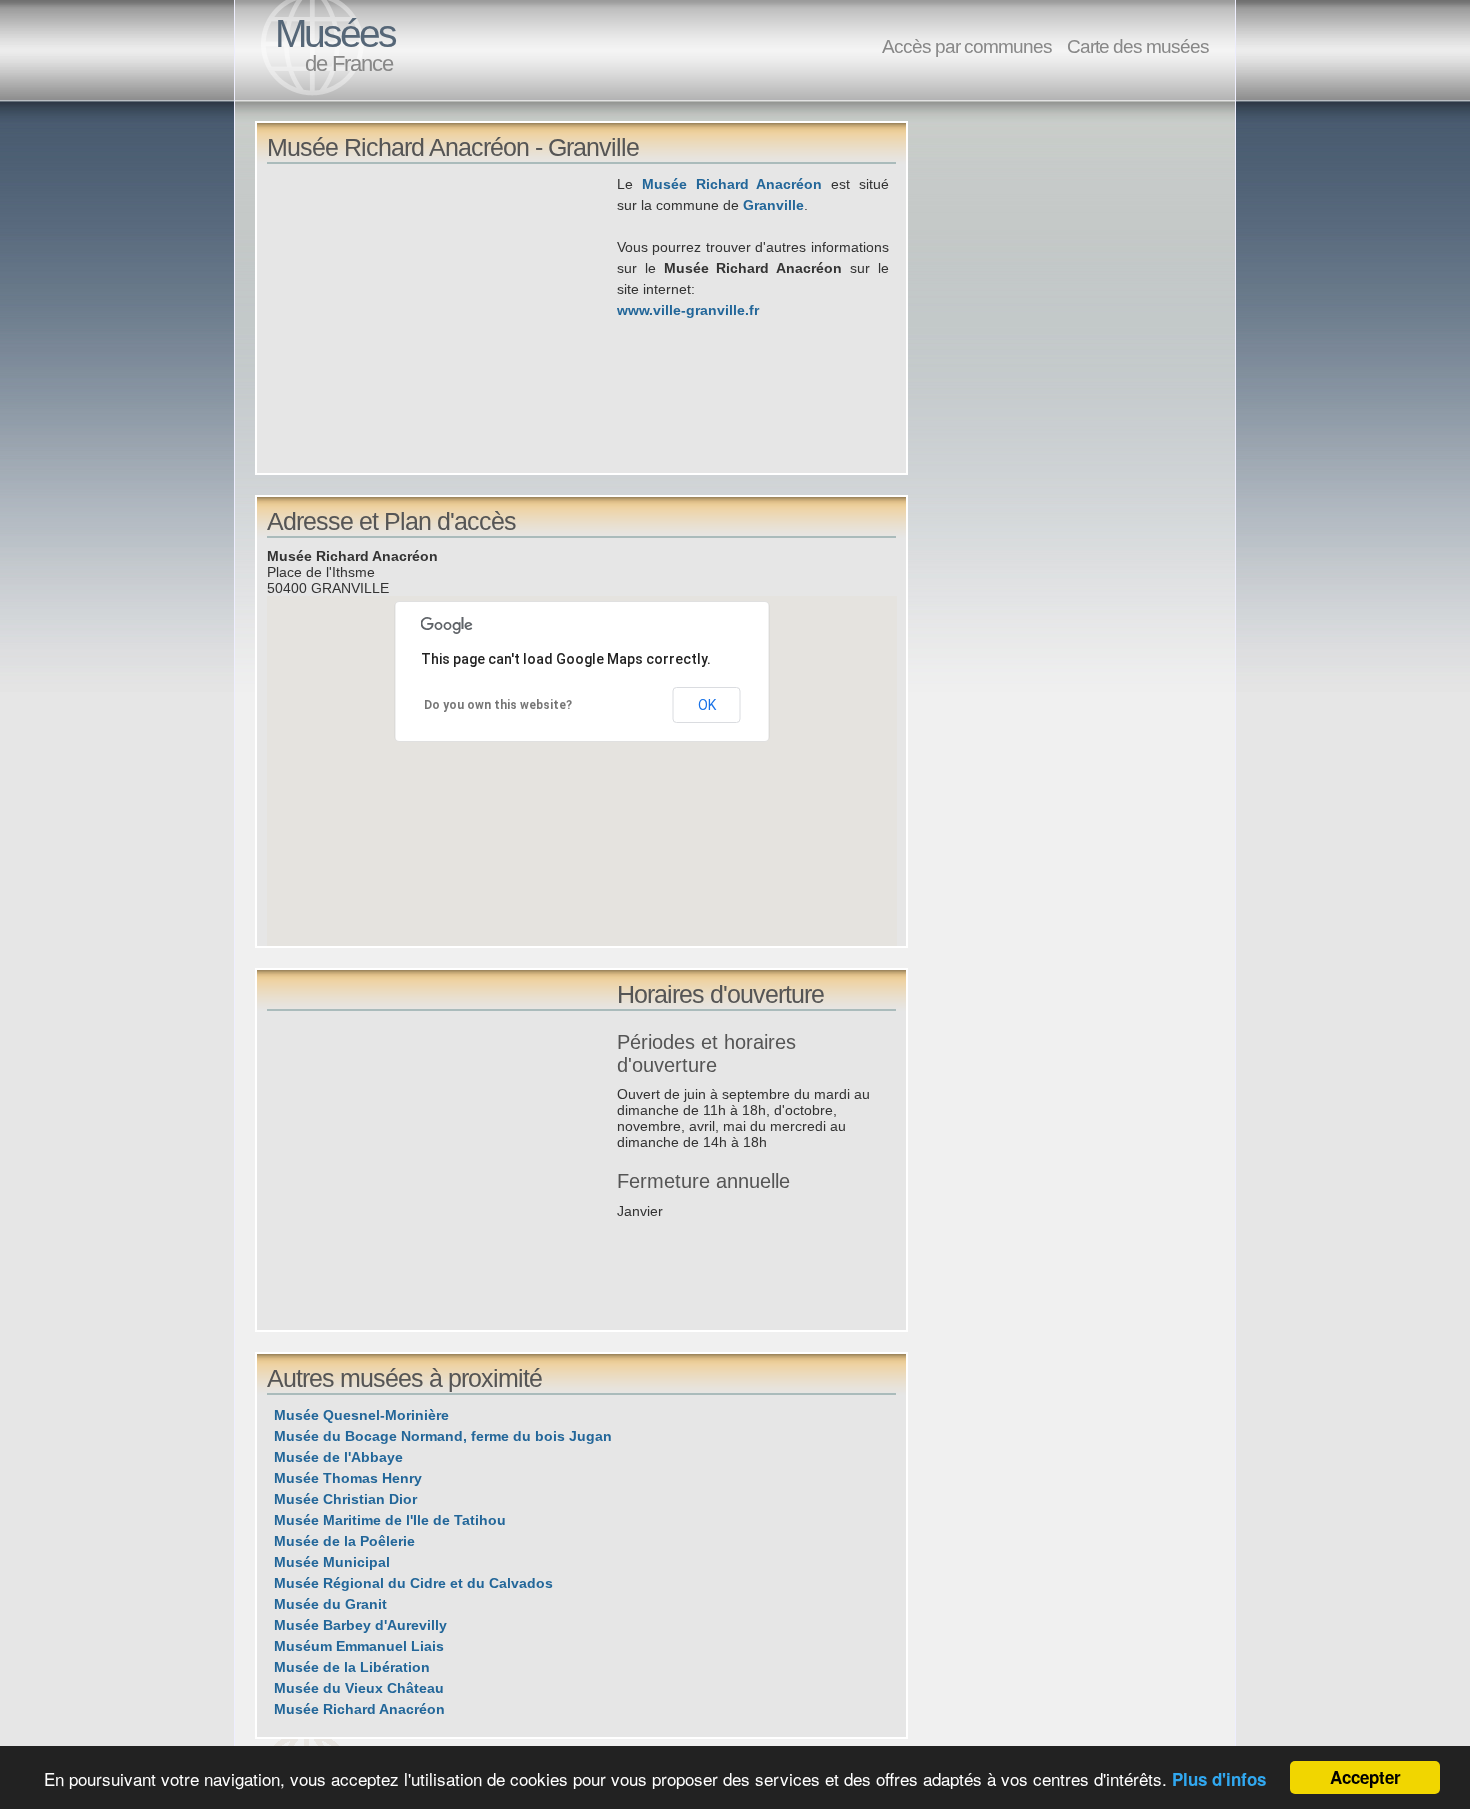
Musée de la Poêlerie (344, 1541)
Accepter (1365, 1777)
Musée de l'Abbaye (338, 1457)
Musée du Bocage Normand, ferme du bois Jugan (443, 1436)
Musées (335, 33)
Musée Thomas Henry (348, 1478)
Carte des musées (1138, 46)
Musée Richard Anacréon (732, 184)
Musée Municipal (332, 1562)
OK (707, 705)
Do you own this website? (498, 705)
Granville (773, 205)
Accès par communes (967, 46)
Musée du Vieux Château (359, 1688)
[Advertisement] (442, 314)
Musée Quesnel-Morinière (361, 1415)
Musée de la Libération (352, 1667)
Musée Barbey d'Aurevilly (360, 1625)
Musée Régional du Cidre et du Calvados (413, 1583)
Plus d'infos (1219, 1779)
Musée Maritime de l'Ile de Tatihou (390, 1520)
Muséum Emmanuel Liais (359, 1646)
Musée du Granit (330, 1604)
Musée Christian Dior (345, 1499)
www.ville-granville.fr (688, 310)
